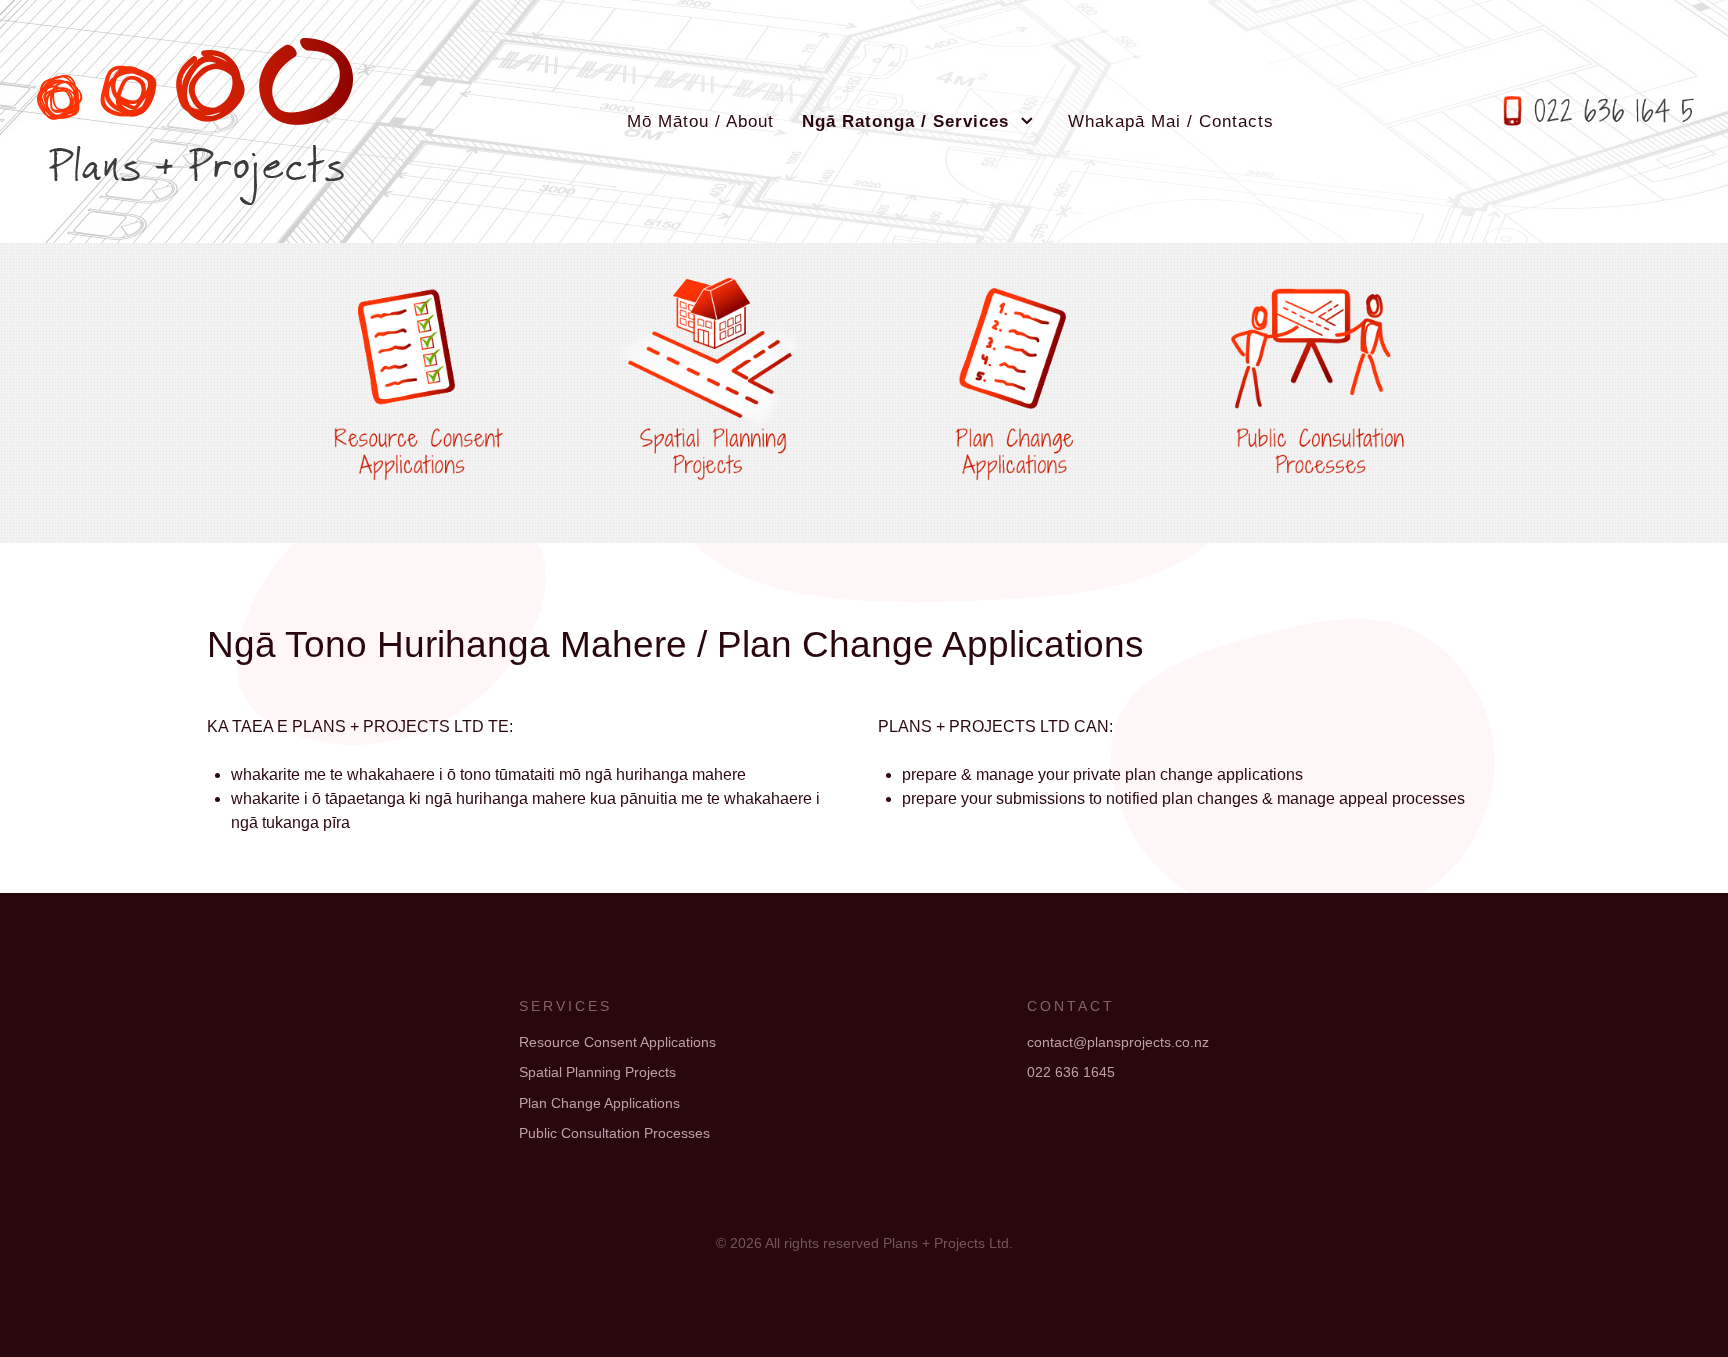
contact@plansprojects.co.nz (1118, 1042)
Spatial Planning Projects (597, 1072)
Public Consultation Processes (614, 1133)
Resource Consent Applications (617, 1042)
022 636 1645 (1071, 1072)
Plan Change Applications (599, 1103)
